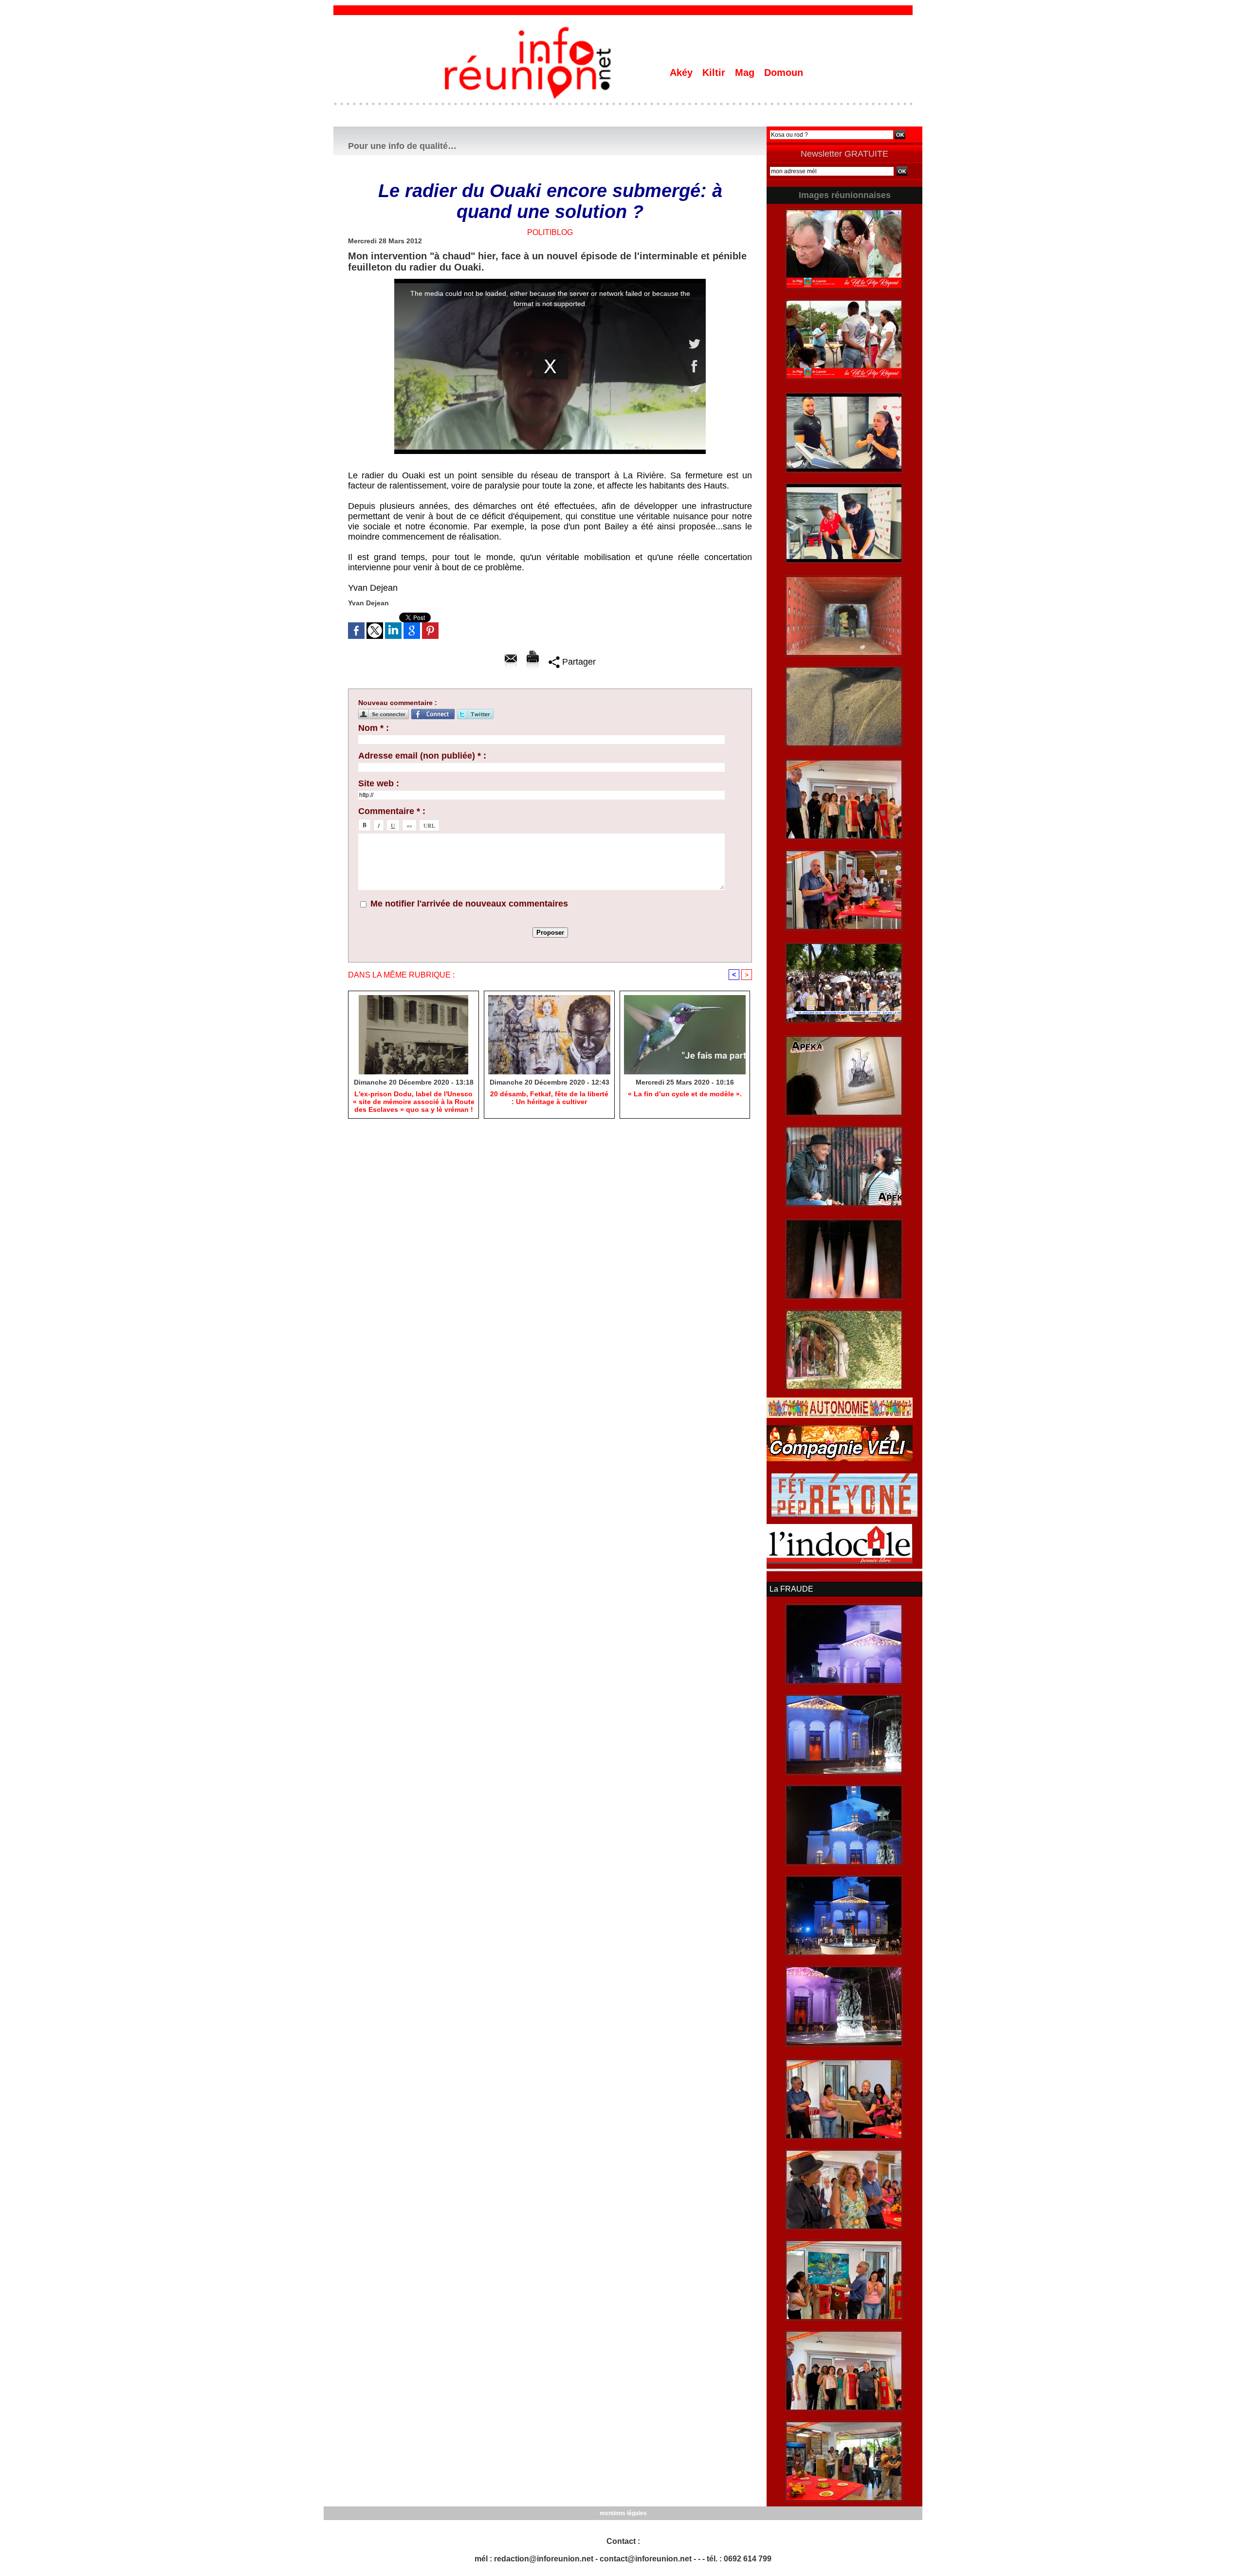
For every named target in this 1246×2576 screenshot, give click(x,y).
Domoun (784, 73)
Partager (578, 662)
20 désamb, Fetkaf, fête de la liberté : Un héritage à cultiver (549, 1098)
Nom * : (374, 728)
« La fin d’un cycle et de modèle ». (685, 1094)
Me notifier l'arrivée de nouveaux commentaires (469, 904)
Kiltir (715, 73)
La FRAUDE (791, 1589)
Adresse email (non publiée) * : (422, 756)
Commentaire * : (392, 811)
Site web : (379, 783)
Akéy (683, 73)
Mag (746, 73)
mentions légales (623, 2513)
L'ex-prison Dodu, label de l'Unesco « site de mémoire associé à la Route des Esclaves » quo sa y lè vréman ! (414, 1102)
